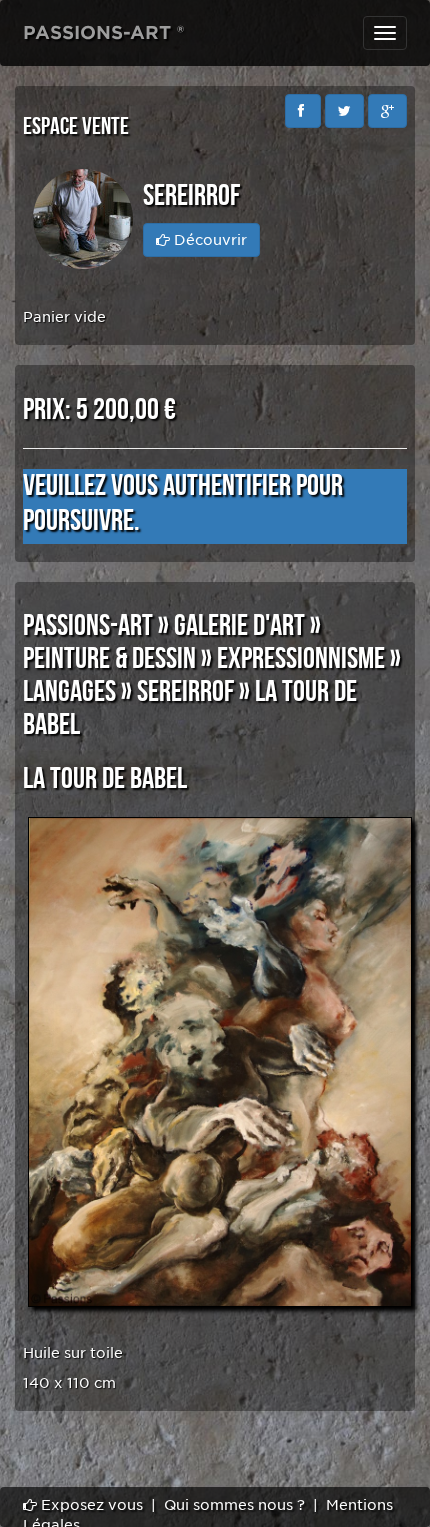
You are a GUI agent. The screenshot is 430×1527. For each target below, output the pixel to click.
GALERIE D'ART (239, 626)
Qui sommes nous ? (234, 1505)
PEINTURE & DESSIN (109, 659)
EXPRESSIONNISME (301, 659)
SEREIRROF (185, 692)
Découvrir (208, 240)
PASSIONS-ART (88, 626)
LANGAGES (69, 692)
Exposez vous (90, 1505)
